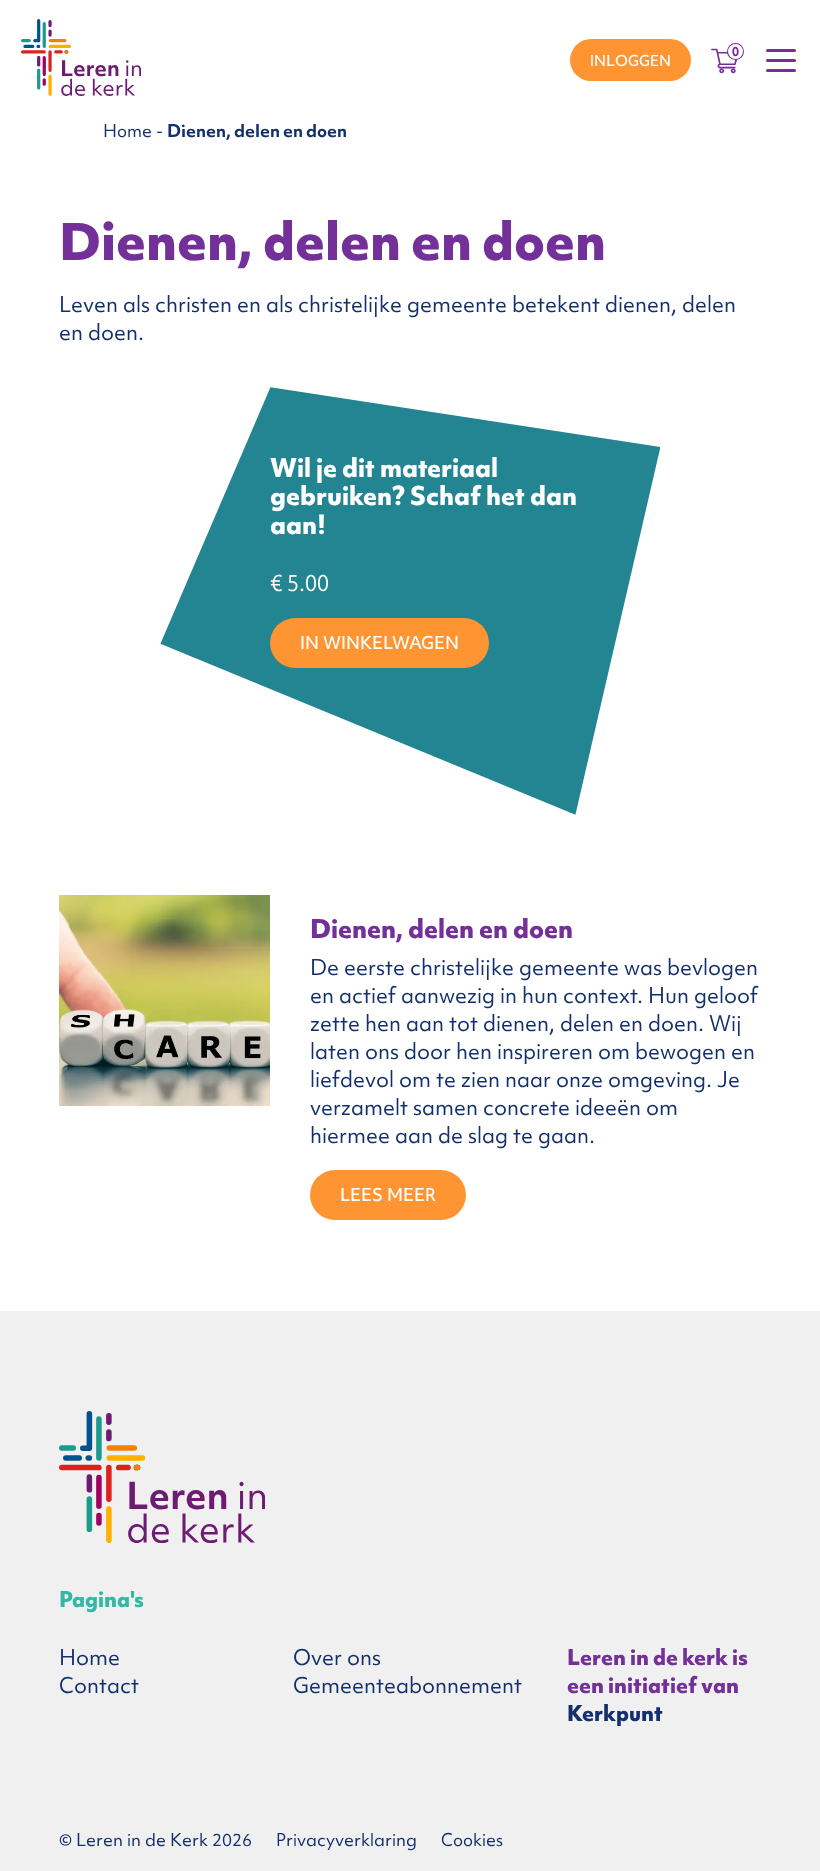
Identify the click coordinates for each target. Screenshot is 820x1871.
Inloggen (630, 61)
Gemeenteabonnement (407, 1685)
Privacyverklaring (346, 1839)
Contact (99, 1685)
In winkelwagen (379, 642)
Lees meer (387, 1193)
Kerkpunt (615, 1713)
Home (127, 130)
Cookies (472, 1839)
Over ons (337, 1657)
